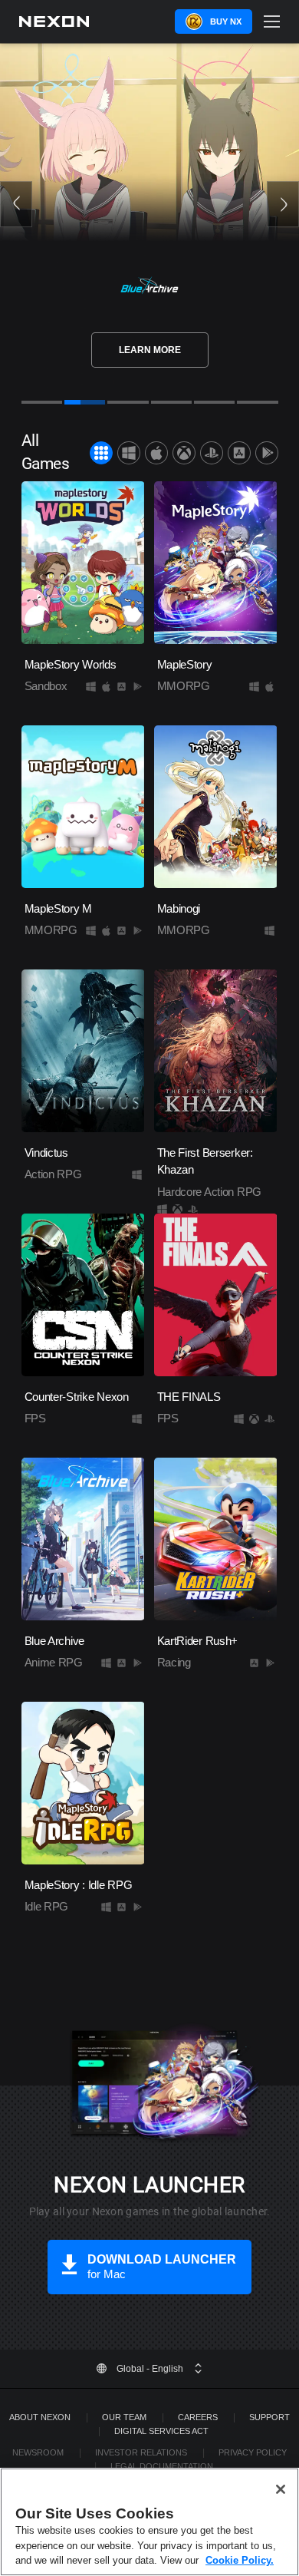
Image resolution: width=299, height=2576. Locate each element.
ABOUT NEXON (40, 2417)
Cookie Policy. (240, 2560)
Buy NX (226, 21)
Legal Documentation (162, 2466)
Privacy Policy (253, 2452)
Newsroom (38, 2452)
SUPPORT (269, 2417)
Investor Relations (141, 2452)
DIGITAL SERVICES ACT (161, 2431)
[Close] (281, 2489)
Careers (198, 2417)
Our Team (124, 2417)
